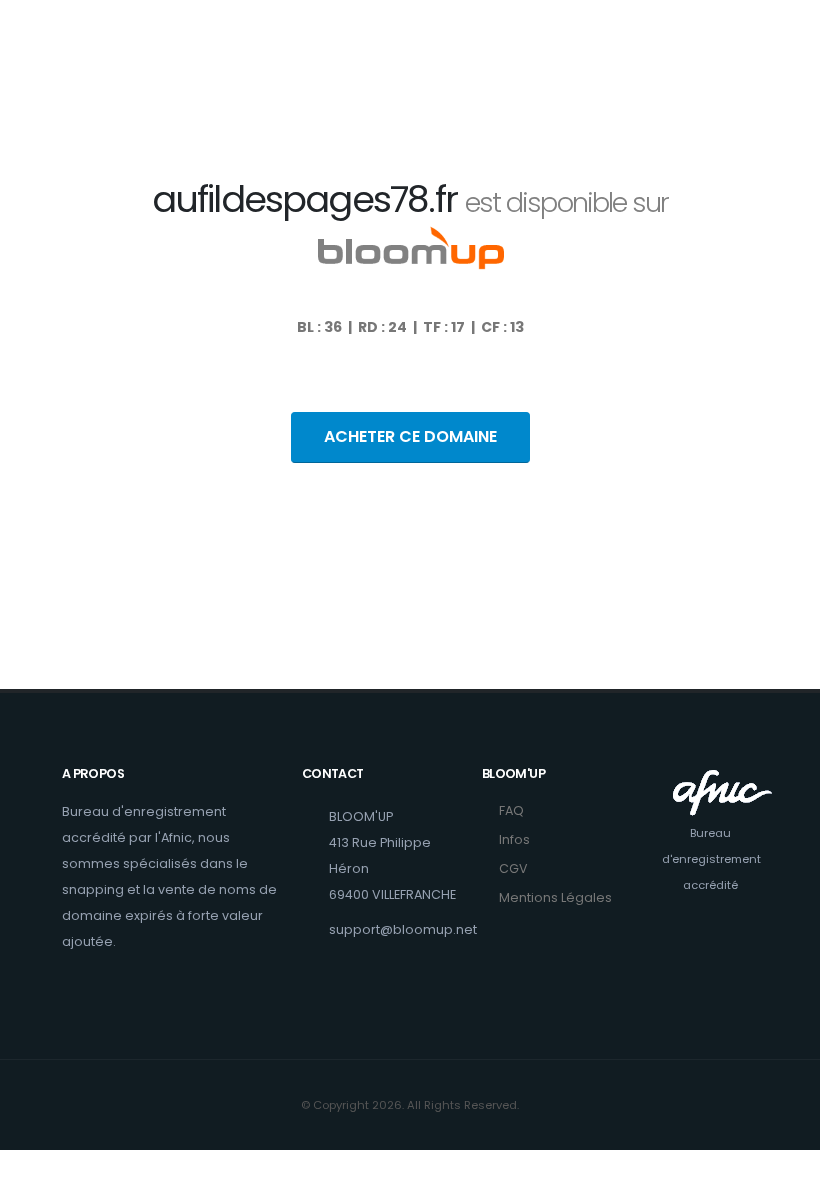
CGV (513, 868)
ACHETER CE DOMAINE (410, 436)
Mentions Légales (555, 897)
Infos (514, 839)
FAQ (511, 810)
